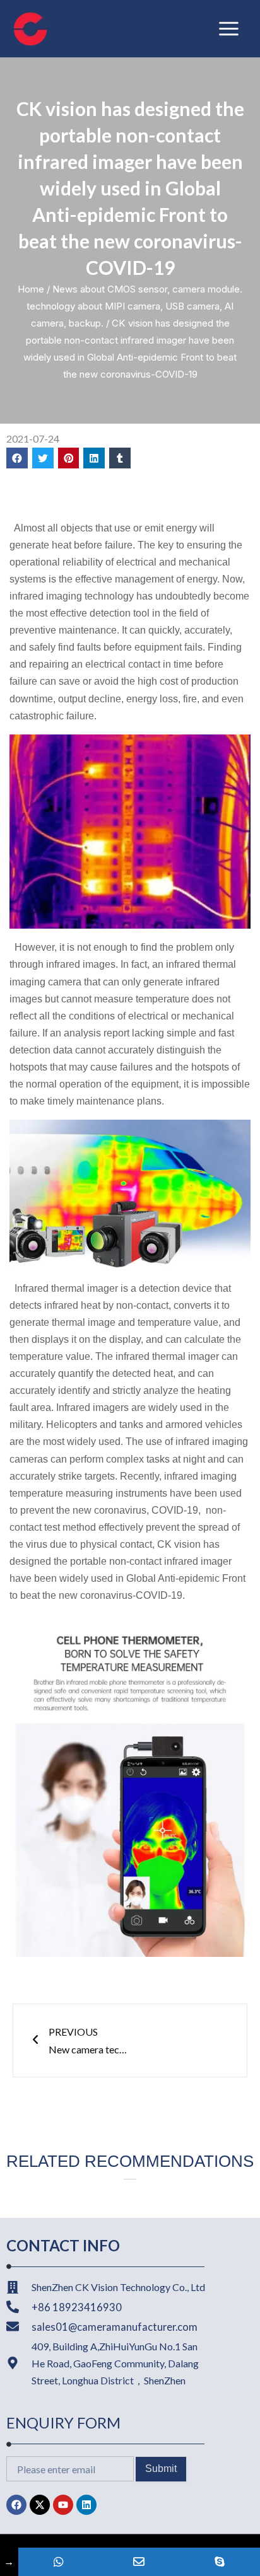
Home (31, 289)
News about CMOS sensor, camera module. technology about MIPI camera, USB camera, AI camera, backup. (134, 306)
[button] (17, 458)
